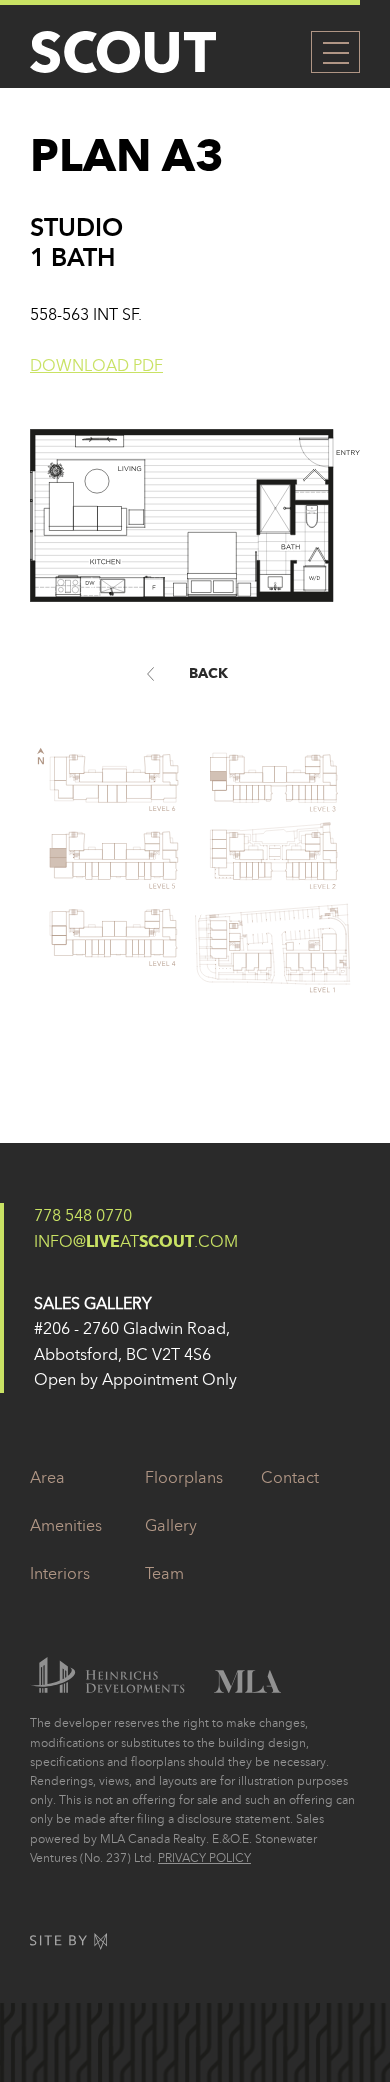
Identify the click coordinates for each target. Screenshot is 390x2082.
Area (47, 1477)
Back (208, 673)
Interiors (60, 1573)
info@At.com (136, 1241)
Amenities (66, 1525)
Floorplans (184, 1477)
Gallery (171, 1525)
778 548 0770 (83, 1215)
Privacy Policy (204, 1857)
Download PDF (96, 365)
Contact (290, 1477)
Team (164, 1573)
